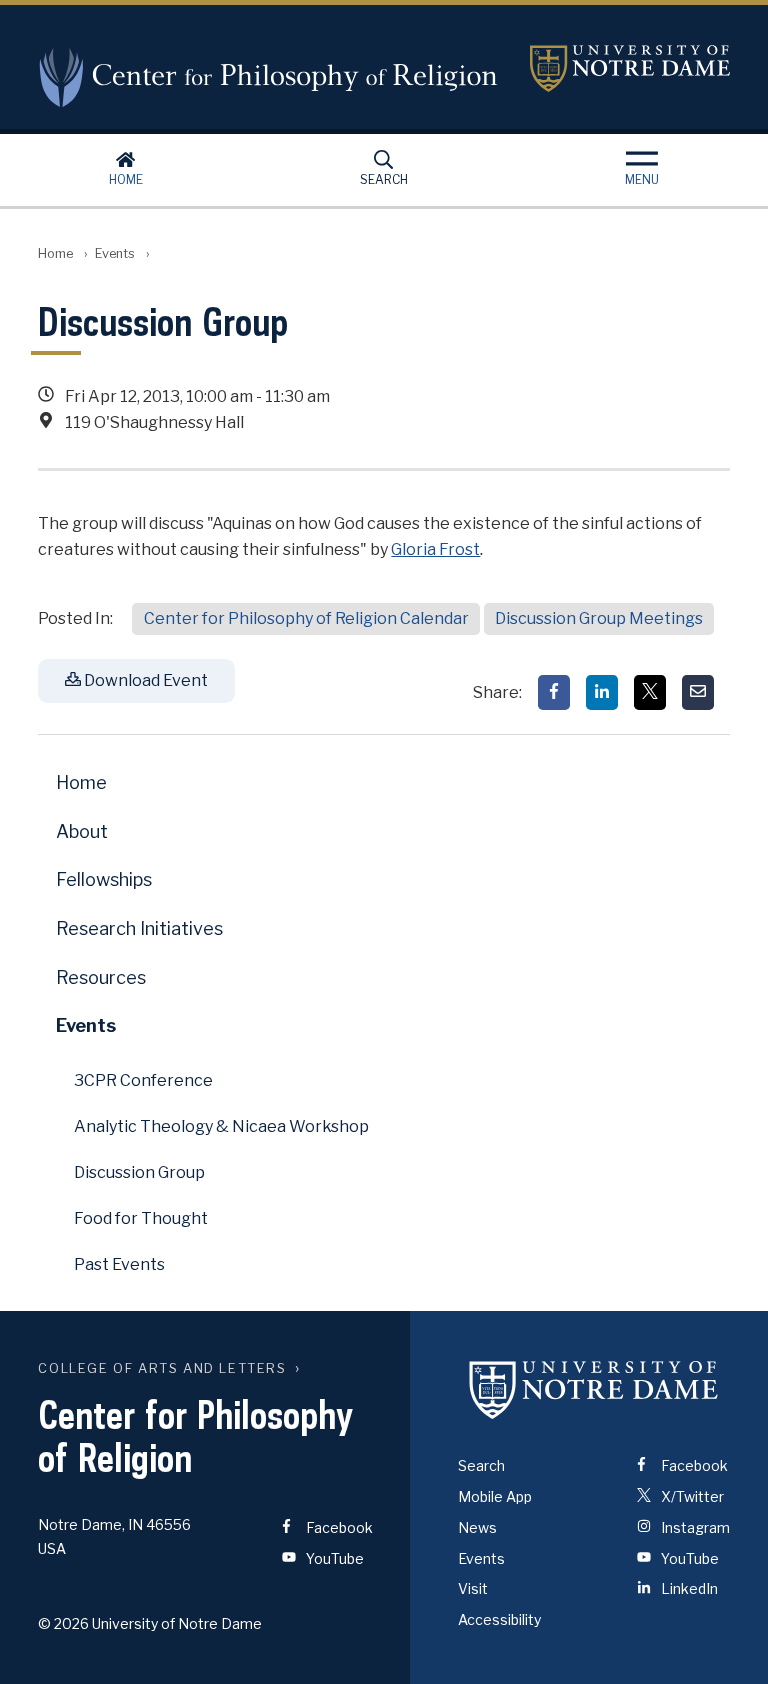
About (82, 831)
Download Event (144, 680)
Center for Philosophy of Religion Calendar (306, 618)
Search (384, 179)
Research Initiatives (139, 928)
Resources (101, 977)
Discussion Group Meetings (599, 618)
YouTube (333, 1558)
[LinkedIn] (602, 692)
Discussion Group (139, 1172)
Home (126, 179)
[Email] (698, 692)
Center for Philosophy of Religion (268, 77)
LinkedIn (688, 1588)
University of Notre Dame (630, 68)
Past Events (119, 1264)
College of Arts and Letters (162, 1368)
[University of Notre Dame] (594, 1389)
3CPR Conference (143, 1080)
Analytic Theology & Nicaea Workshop (221, 1126)
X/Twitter (691, 1496)
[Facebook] (554, 692)
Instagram (694, 1527)
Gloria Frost (435, 549)
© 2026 (63, 1623)
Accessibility (499, 1619)
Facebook (338, 1527)
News (477, 1527)
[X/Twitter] (650, 692)
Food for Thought (141, 1218)
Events (115, 253)
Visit (473, 1588)
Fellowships (104, 879)
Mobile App (495, 1496)
